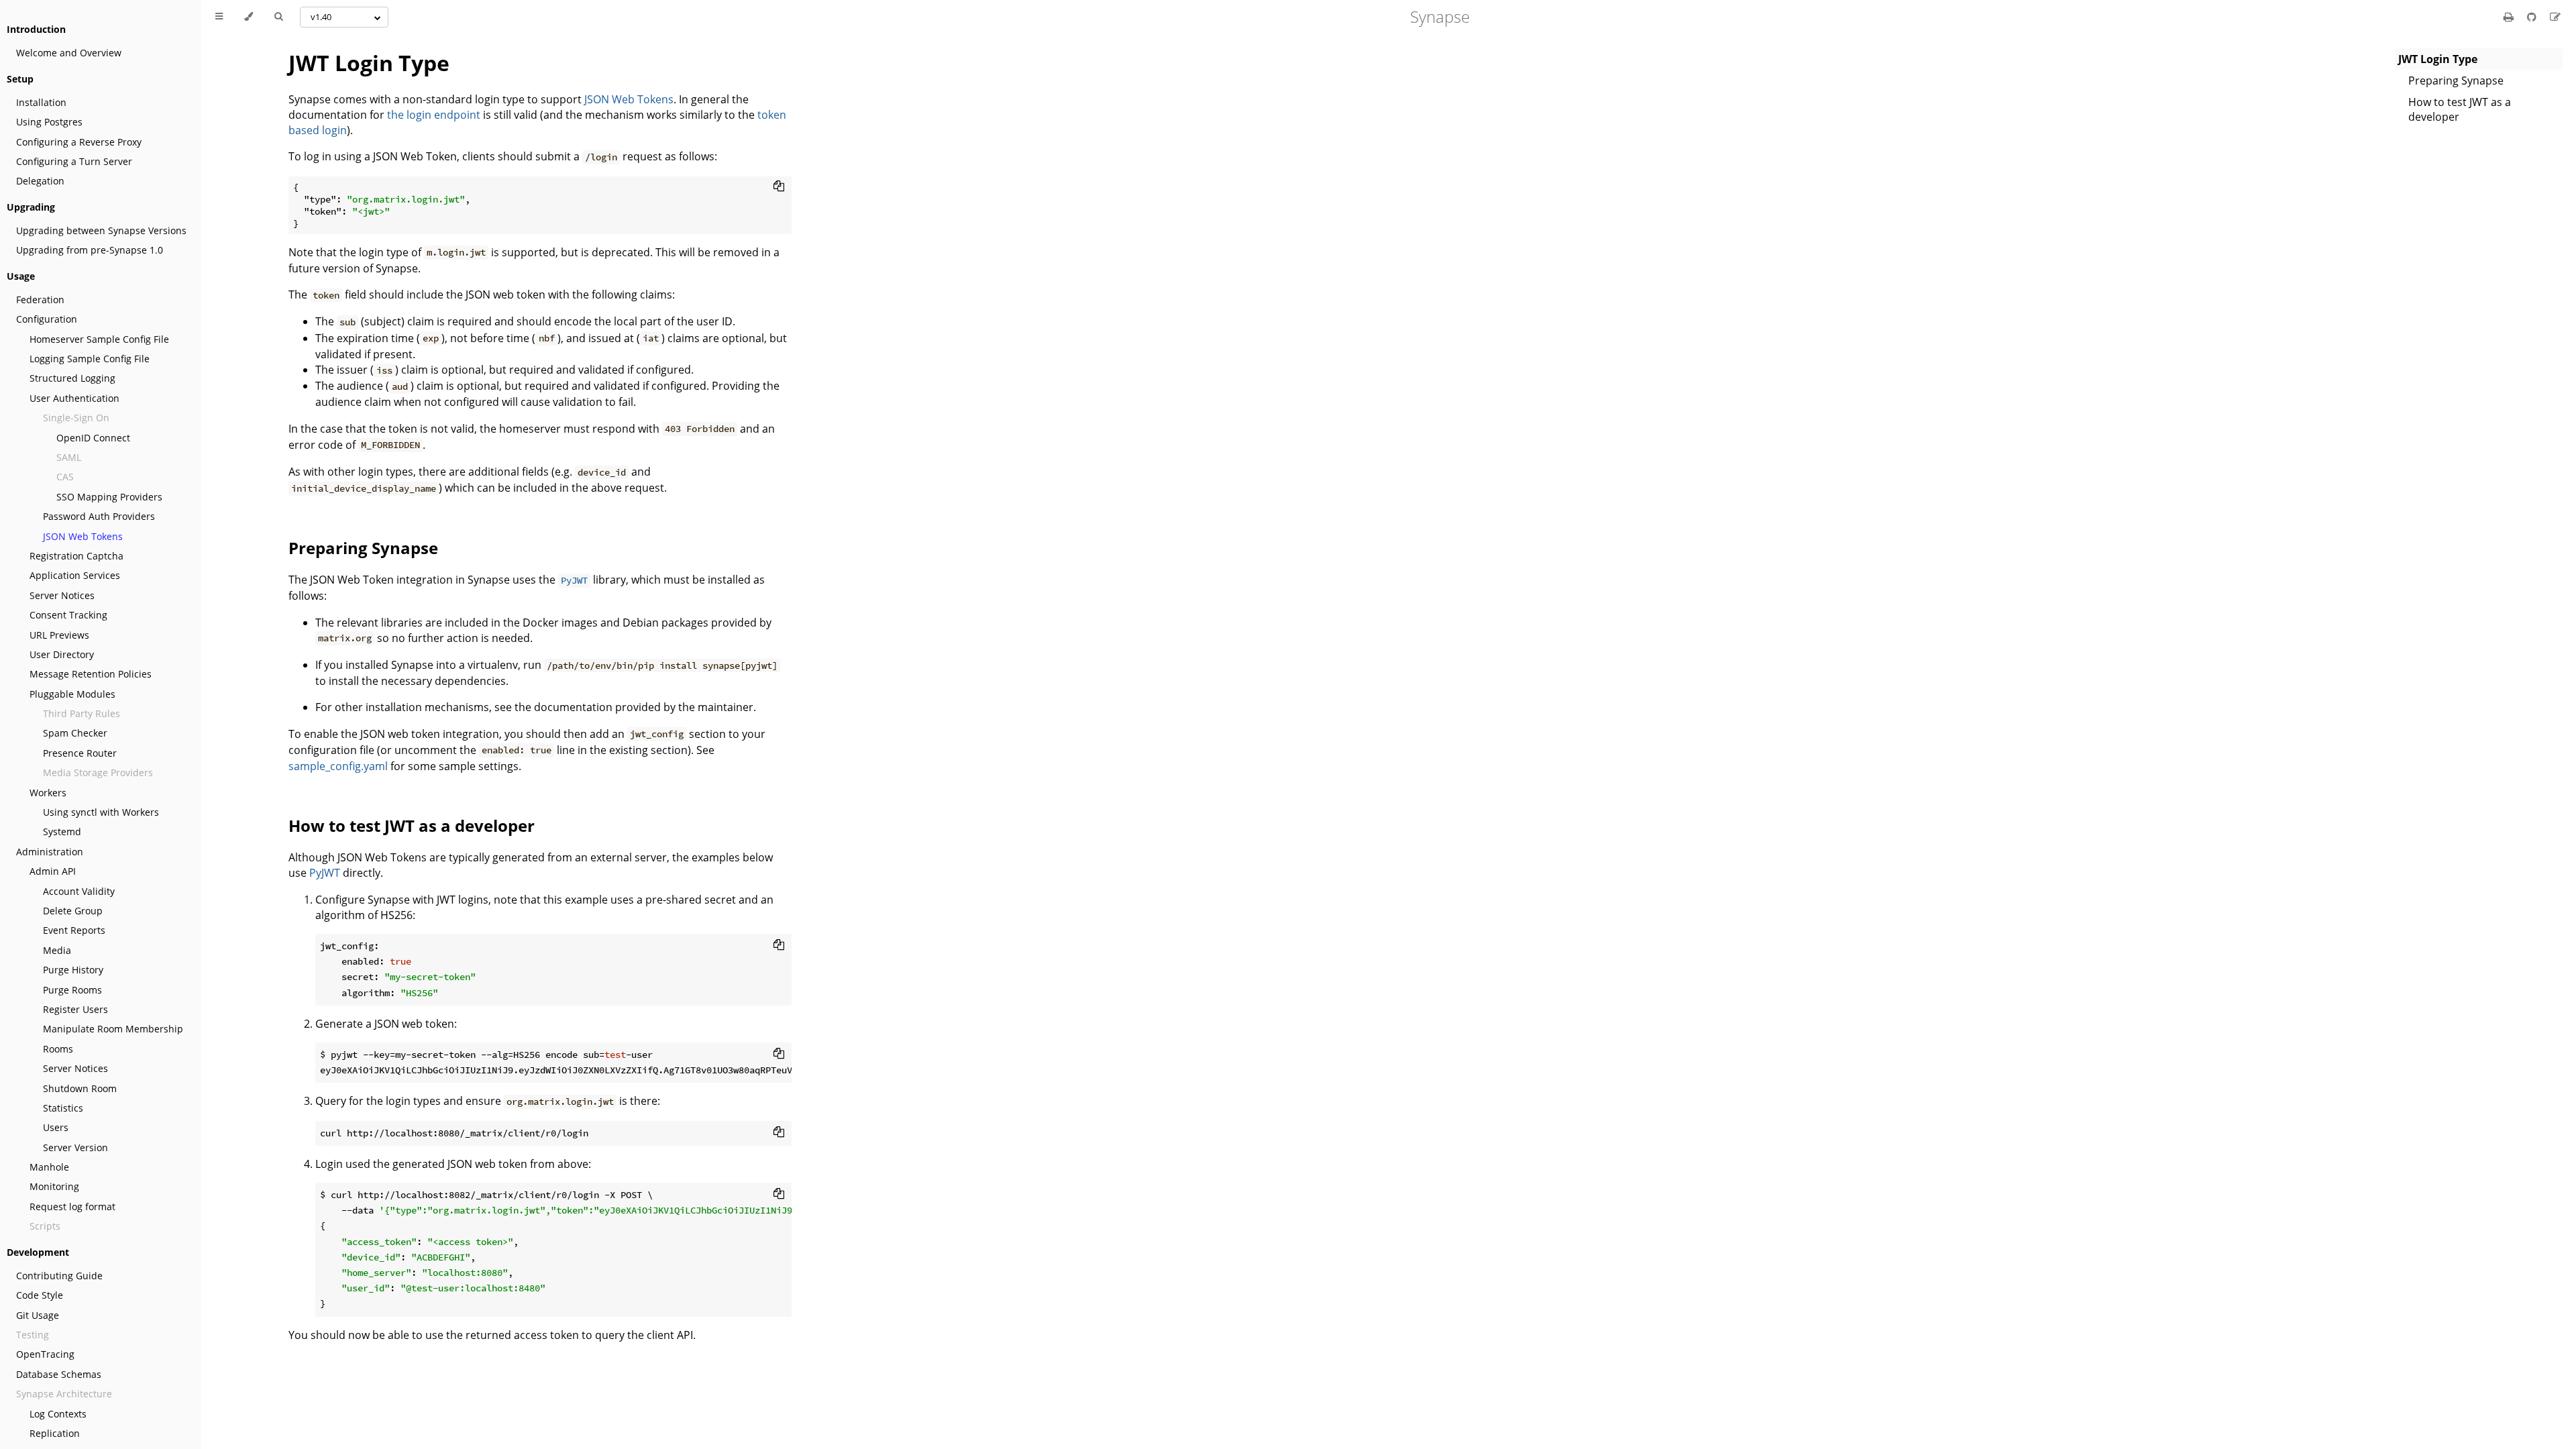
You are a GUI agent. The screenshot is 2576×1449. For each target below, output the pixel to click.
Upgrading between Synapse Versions (101, 230)
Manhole (49, 1167)
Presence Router (80, 753)
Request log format (72, 1206)
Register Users (75, 1009)
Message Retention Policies (91, 674)
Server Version (75, 1147)
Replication (55, 1433)
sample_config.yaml (338, 766)
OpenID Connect (93, 438)
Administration (50, 852)
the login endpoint (434, 115)
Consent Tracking (68, 615)
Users (56, 1127)
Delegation (40, 181)
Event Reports (74, 930)
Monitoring (54, 1186)
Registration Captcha (76, 556)
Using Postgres (49, 122)
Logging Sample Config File (90, 359)
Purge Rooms (72, 990)
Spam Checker (75, 733)
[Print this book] (2510, 17)
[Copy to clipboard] (779, 186)
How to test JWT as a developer (2460, 109)
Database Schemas (59, 1374)
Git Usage (38, 1315)
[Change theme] (249, 17)
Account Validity (79, 891)
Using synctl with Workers (101, 812)
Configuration (47, 319)
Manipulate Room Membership (113, 1029)
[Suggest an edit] (2555, 17)
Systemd (62, 831)
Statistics (63, 1108)
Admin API (53, 871)
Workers (48, 793)
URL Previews (59, 635)
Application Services (75, 575)
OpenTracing (45, 1354)
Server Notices (62, 595)
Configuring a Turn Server (74, 161)
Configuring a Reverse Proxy (79, 142)
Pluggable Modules (72, 694)
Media (57, 950)
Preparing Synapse (2456, 80)
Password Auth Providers (99, 516)
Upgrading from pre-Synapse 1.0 (90, 250)
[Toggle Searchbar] (278, 17)
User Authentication (74, 398)
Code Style (40, 1295)
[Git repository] (2533, 17)
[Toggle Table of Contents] (219, 17)
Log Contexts (58, 1414)
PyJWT (325, 873)
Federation (40, 300)
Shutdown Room (80, 1088)
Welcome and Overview (69, 53)
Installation (41, 102)
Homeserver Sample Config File (99, 339)
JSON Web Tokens (83, 536)
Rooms (58, 1049)
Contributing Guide (59, 1276)
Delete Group (73, 911)
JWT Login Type (369, 63)
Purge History (73, 970)
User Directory (62, 654)
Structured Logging (72, 378)
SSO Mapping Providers (109, 497)
